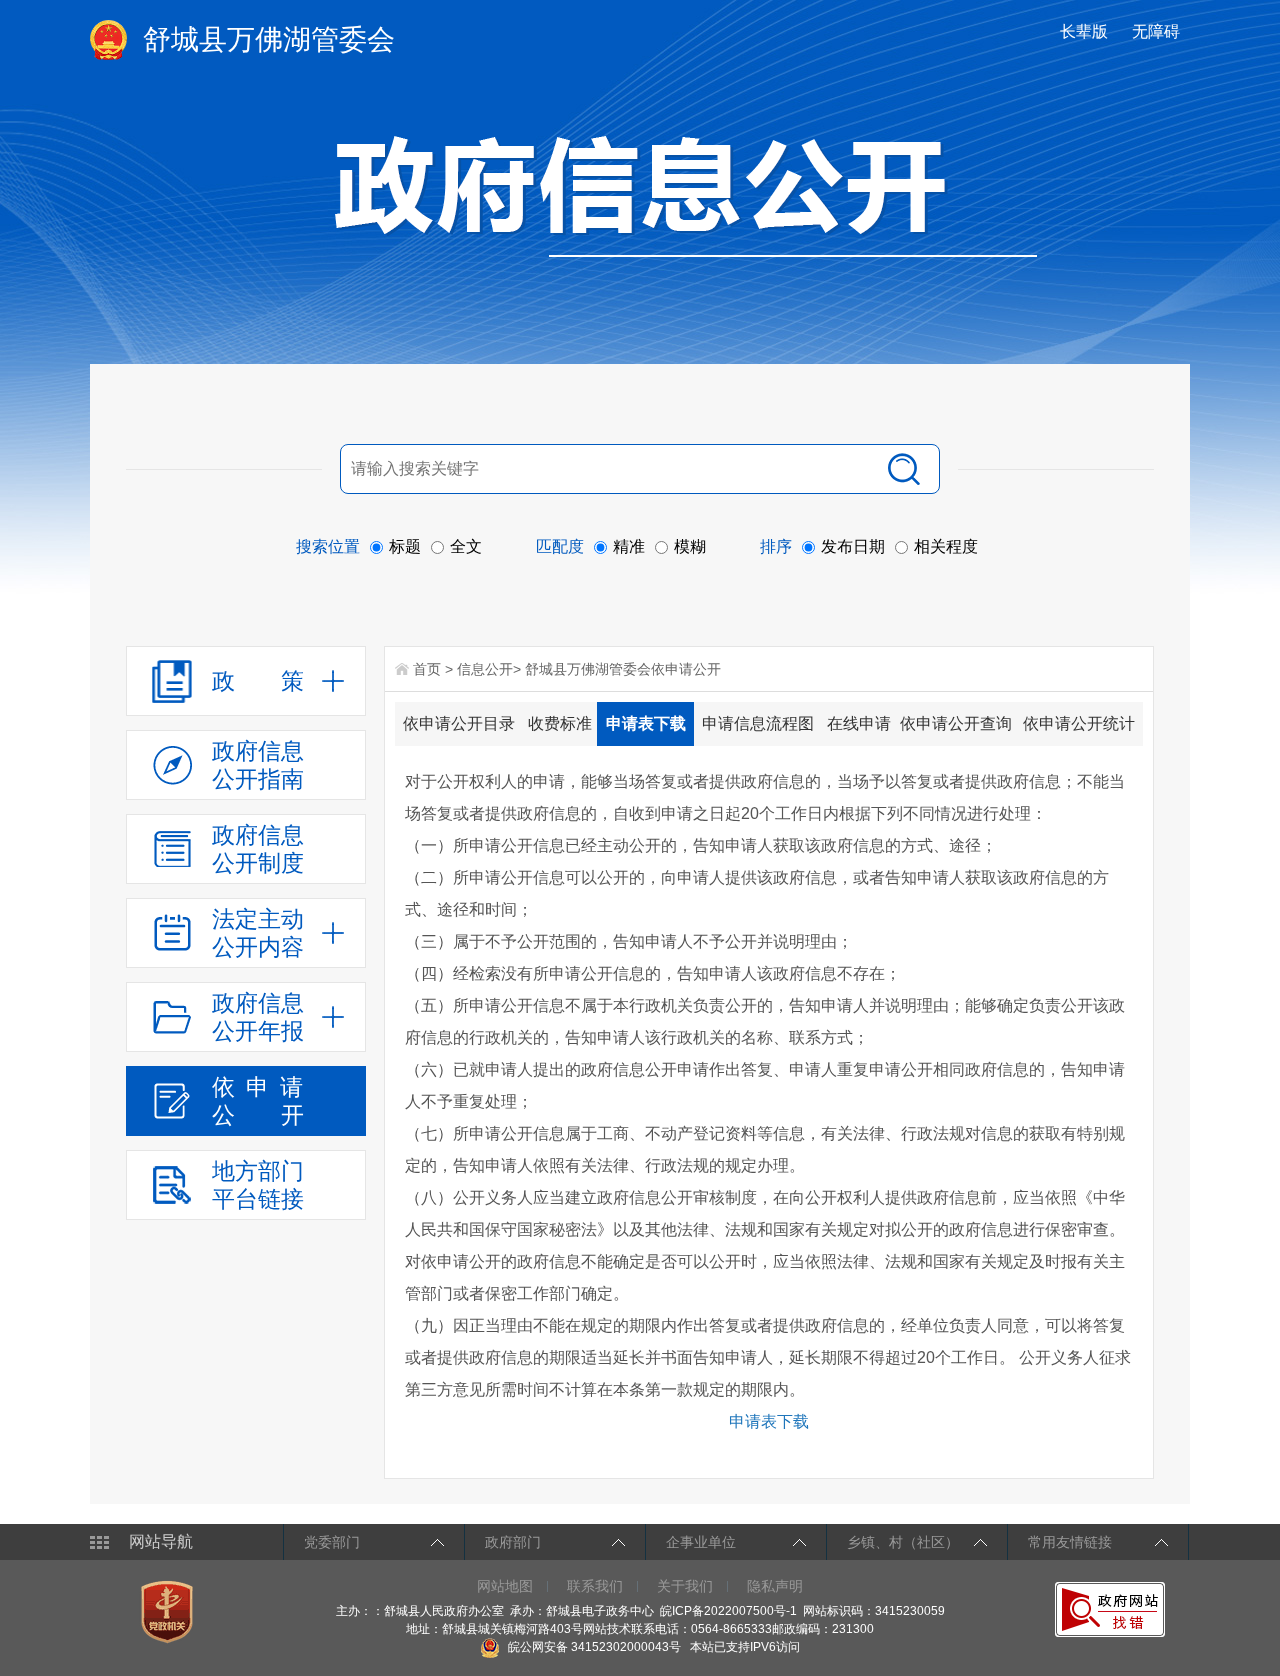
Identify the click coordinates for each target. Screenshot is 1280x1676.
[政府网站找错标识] (1112, 1609)
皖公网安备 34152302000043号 (593, 1647)
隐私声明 (775, 1586)
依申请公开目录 (459, 723)
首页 (427, 669)
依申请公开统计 (1079, 723)
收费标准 (560, 723)
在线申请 (859, 723)
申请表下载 (646, 723)
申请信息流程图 (758, 723)
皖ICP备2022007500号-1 (728, 1611)
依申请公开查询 (956, 723)
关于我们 (685, 1586)
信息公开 (485, 669)
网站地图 (505, 1586)
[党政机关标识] (169, 1611)
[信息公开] (686, 196)
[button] (1086, 31)
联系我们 (595, 1586)
